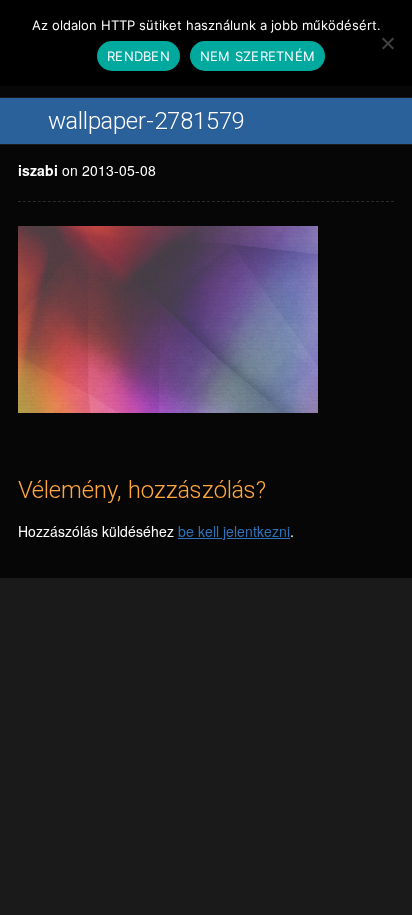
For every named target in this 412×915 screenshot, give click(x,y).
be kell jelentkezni (234, 531)
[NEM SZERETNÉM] (387, 43)
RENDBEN (138, 56)
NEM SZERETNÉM (257, 56)
